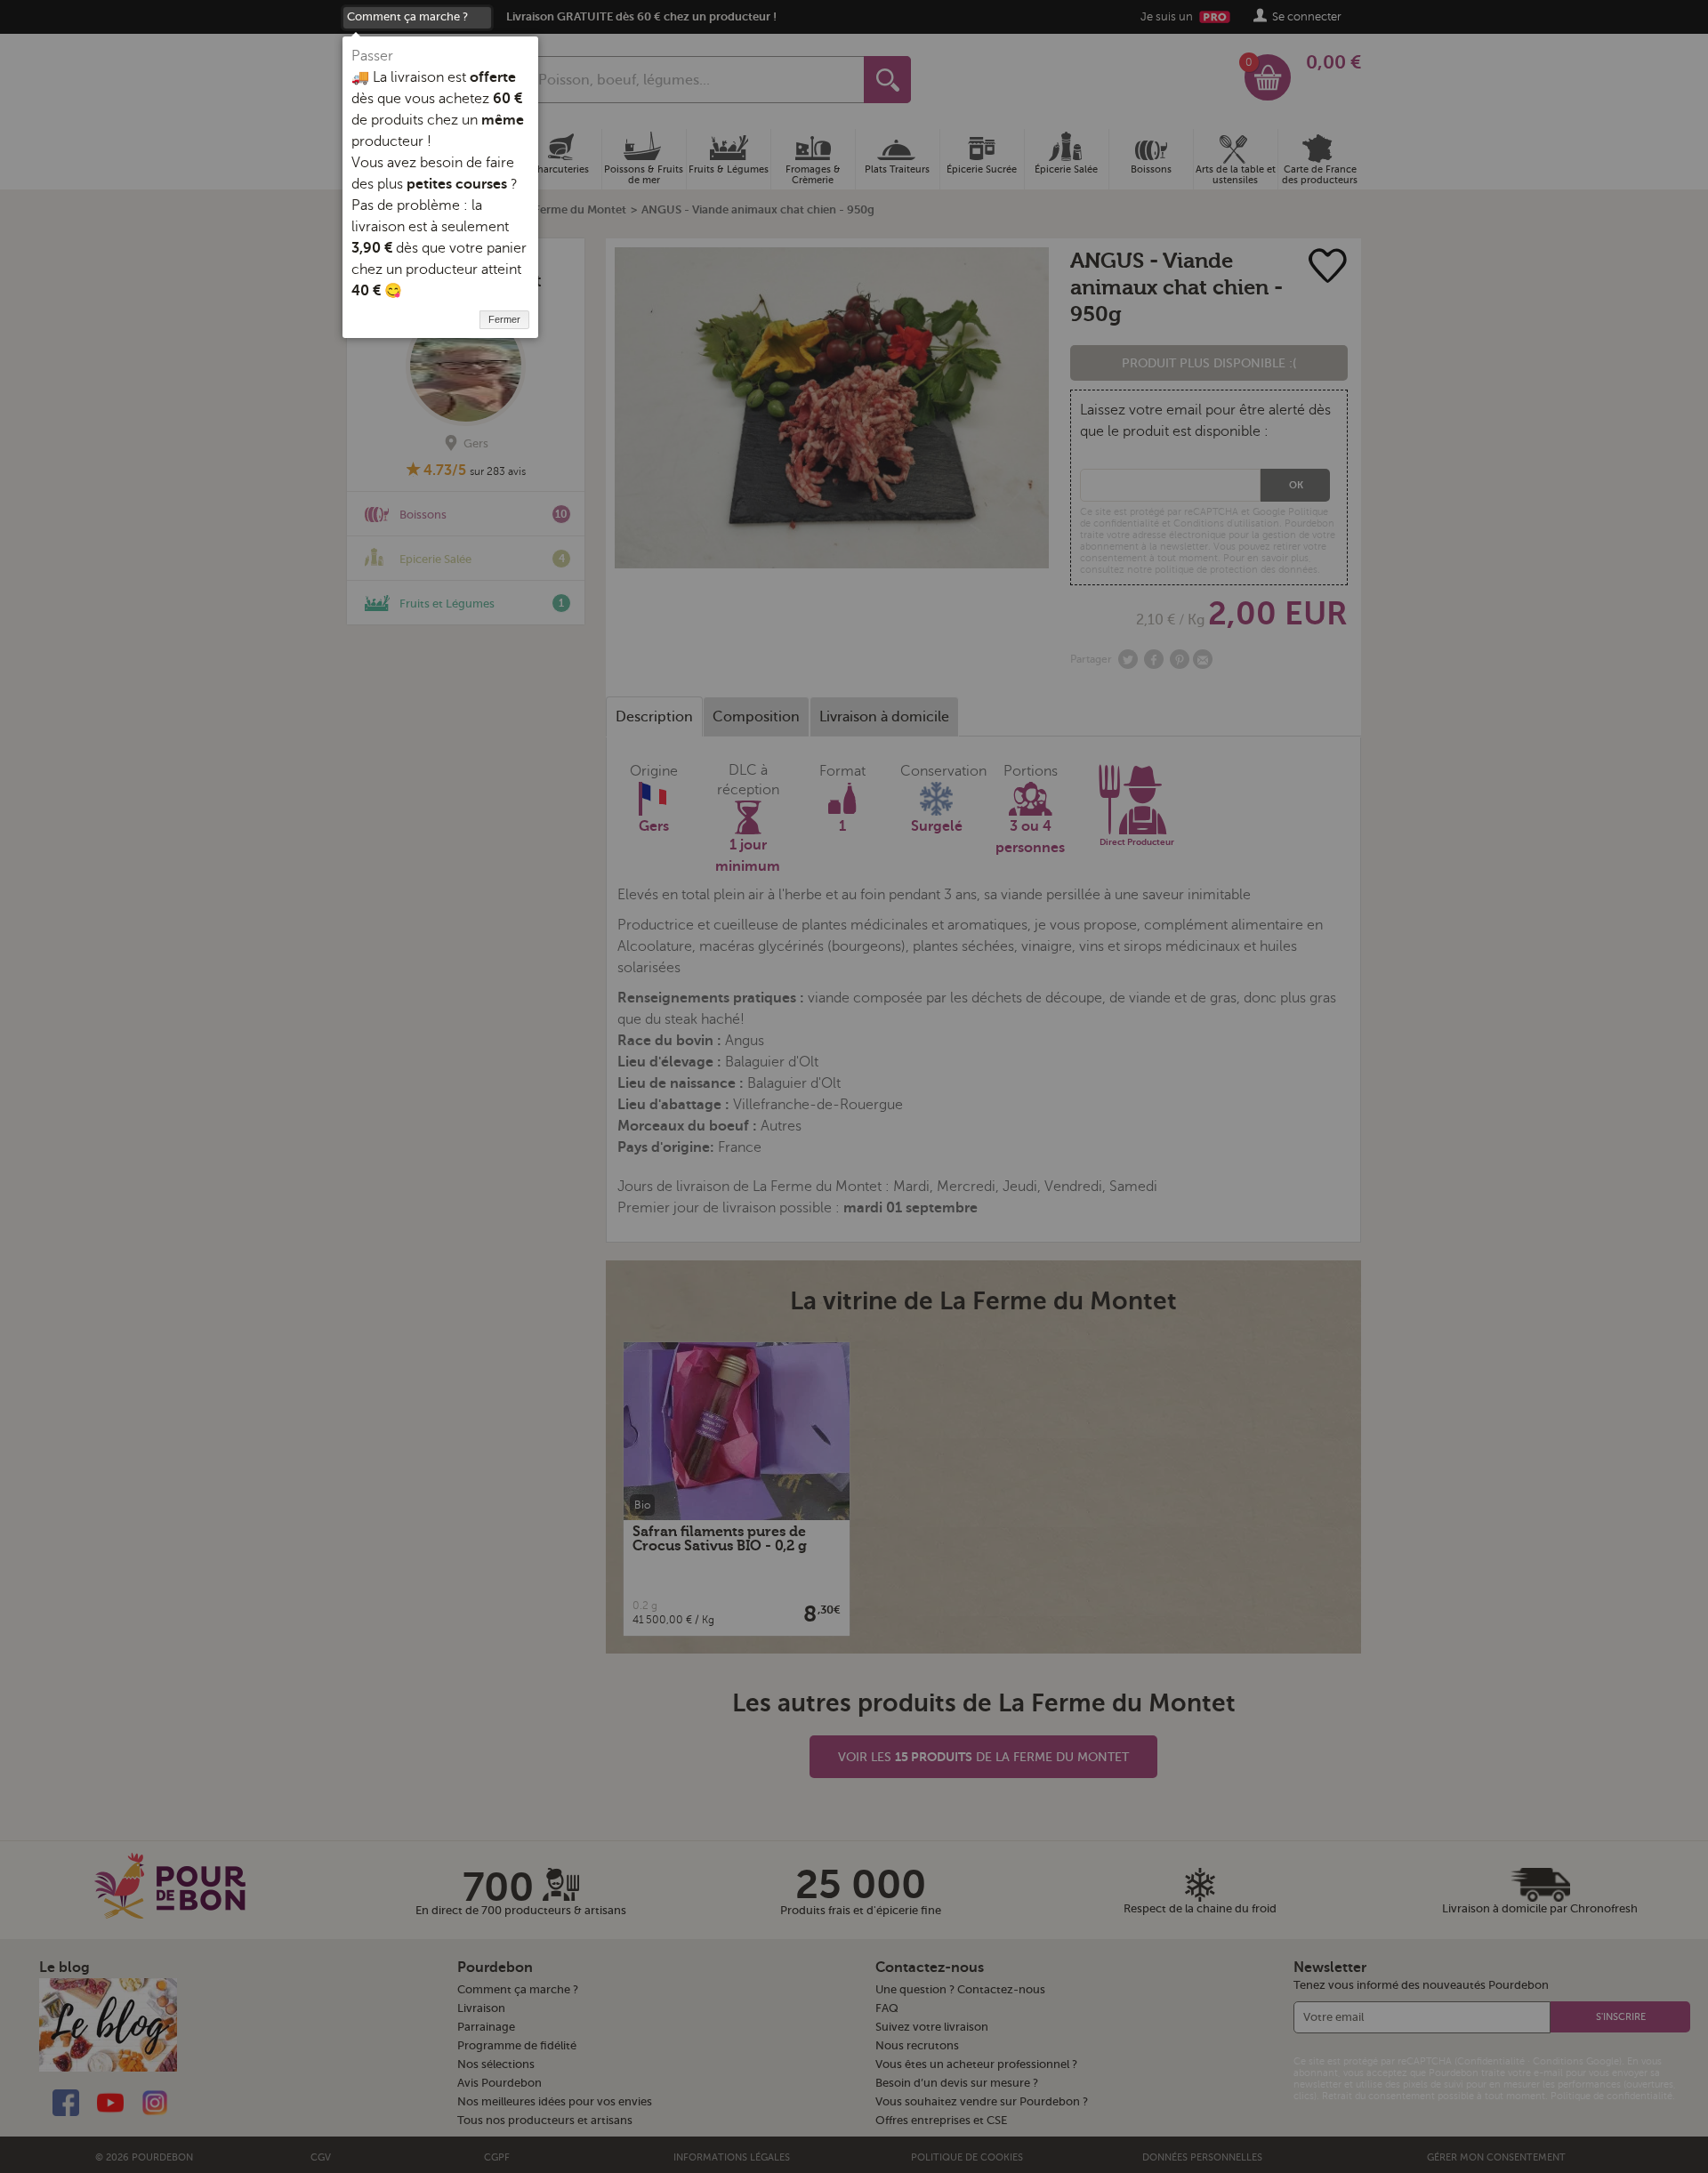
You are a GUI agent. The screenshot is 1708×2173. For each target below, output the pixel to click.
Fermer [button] (504, 319)
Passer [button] (372, 56)
